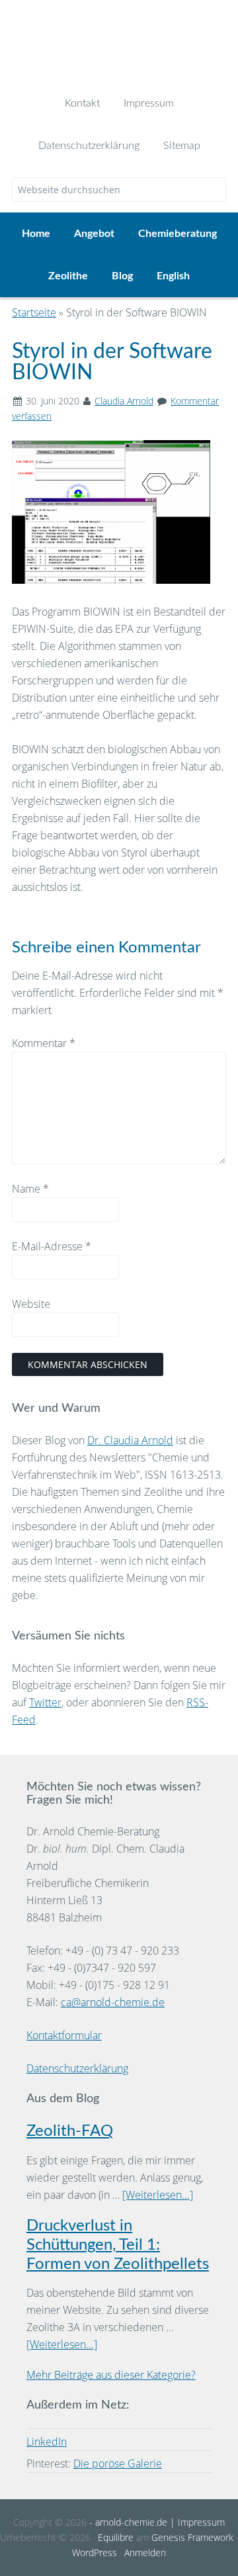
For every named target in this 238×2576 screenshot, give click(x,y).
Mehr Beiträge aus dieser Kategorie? (111, 2375)
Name (30, 1189)
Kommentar (44, 1043)
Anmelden (145, 2553)
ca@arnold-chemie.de (113, 2002)
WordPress (95, 2553)
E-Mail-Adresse (52, 1246)
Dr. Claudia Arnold (130, 1440)
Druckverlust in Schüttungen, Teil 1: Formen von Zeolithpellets (118, 2245)
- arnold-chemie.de (127, 2522)
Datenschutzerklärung (77, 2068)
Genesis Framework (192, 2537)
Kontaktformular (64, 2035)
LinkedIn (47, 2442)
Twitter (45, 1702)
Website (31, 1304)
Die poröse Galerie (118, 2463)
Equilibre (116, 2537)
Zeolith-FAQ (70, 2131)
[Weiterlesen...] (158, 2195)
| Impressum (196, 2522)
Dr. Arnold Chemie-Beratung (119, 41)
